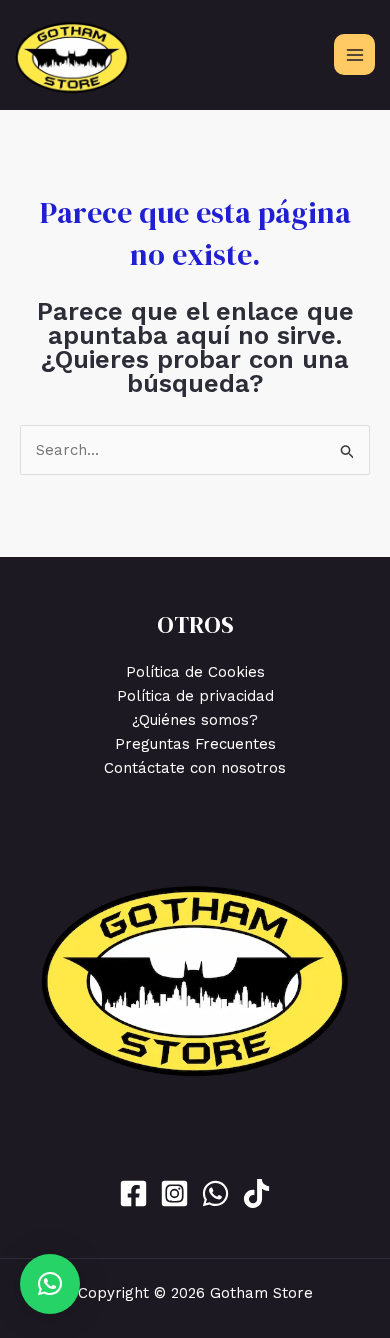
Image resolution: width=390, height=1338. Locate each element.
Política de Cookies (195, 672)
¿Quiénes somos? (195, 720)
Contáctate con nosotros (195, 768)
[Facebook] (133, 1193)
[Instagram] (174, 1193)
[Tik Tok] (256, 1193)
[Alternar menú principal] (354, 54)
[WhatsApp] (215, 1193)
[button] (50, 1284)
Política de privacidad (195, 696)
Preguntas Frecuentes (195, 744)
